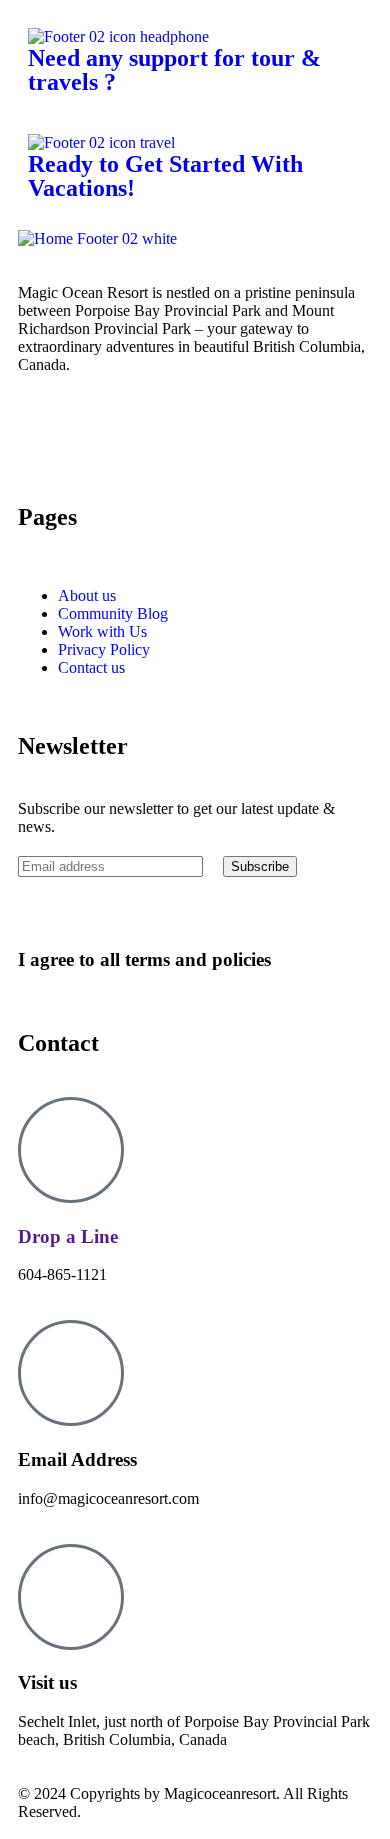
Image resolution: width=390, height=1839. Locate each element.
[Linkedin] (205, 435)
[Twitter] (43, 435)
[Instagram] (151, 435)
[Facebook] (97, 435)
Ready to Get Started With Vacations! (165, 176)
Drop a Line (68, 1236)
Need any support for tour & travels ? (174, 70)
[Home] (97, 238)
